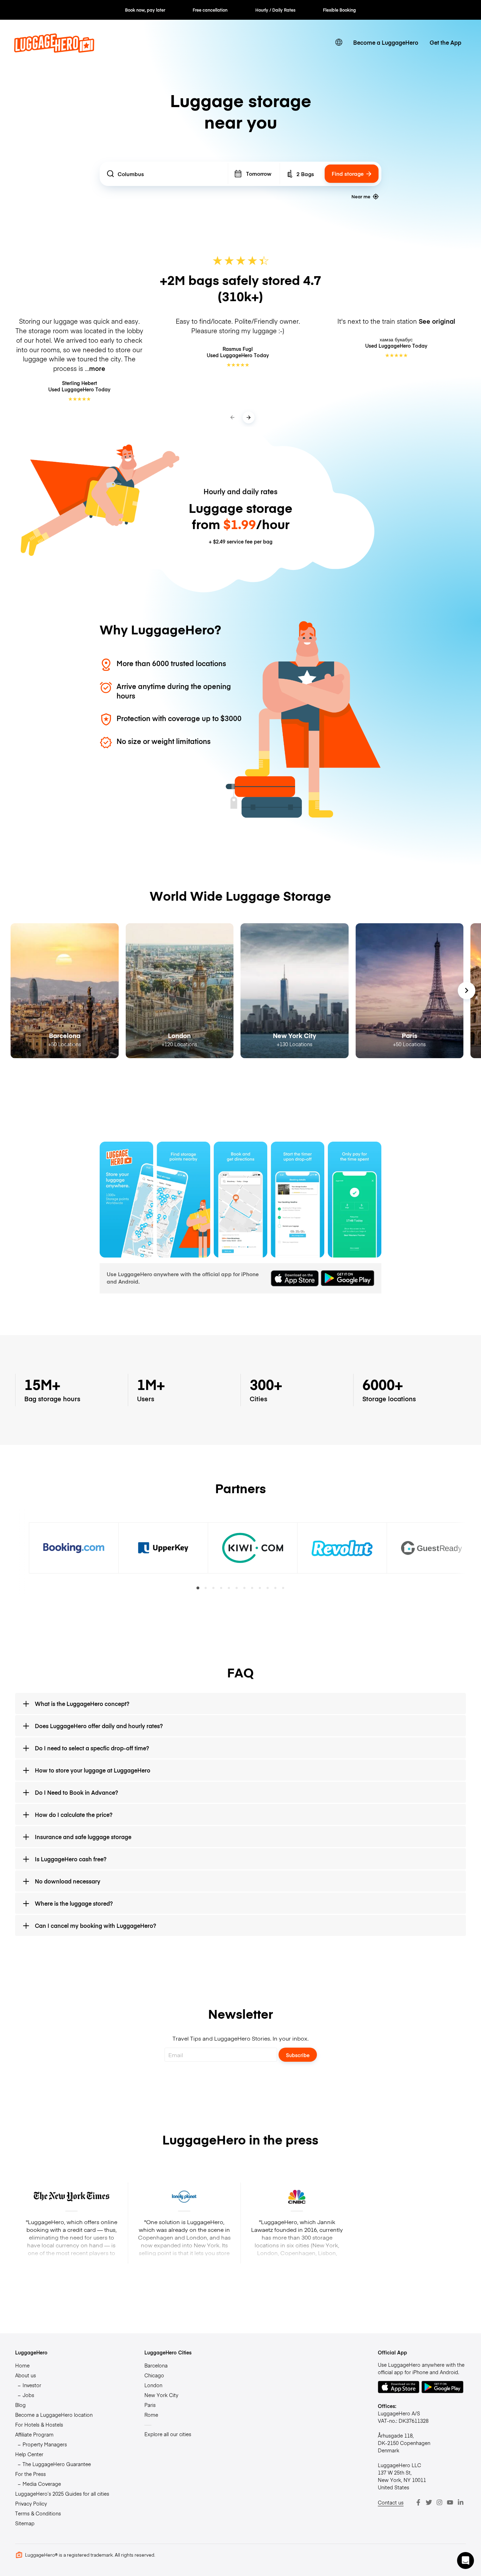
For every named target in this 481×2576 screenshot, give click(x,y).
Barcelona (156, 2365)
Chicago (154, 2375)
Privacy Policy (31, 2503)
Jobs (28, 2395)
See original (437, 321)
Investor (32, 2385)
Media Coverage (42, 2484)
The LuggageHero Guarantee (57, 2464)
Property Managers (45, 2444)
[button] (466, 2561)
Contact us (391, 2502)
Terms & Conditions (38, 2513)
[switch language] (339, 42)
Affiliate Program (34, 2434)
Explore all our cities (168, 2434)
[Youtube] (450, 2502)
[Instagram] (439, 2502)
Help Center (29, 2454)
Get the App (445, 42)
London (153, 2385)
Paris (150, 2405)
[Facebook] (418, 2502)
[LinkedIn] (461, 2502)
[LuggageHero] (54, 50)
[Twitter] (429, 2502)
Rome (151, 2415)
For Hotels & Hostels (39, 2425)
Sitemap (25, 2523)
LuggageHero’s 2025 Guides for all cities (62, 2494)
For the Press (30, 2474)
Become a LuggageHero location (54, 2415)
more (97, 368)
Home (22, 2365)
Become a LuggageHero (386, 42)
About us (26, 2375)
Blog (20, 2405)
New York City (161, 2395)
